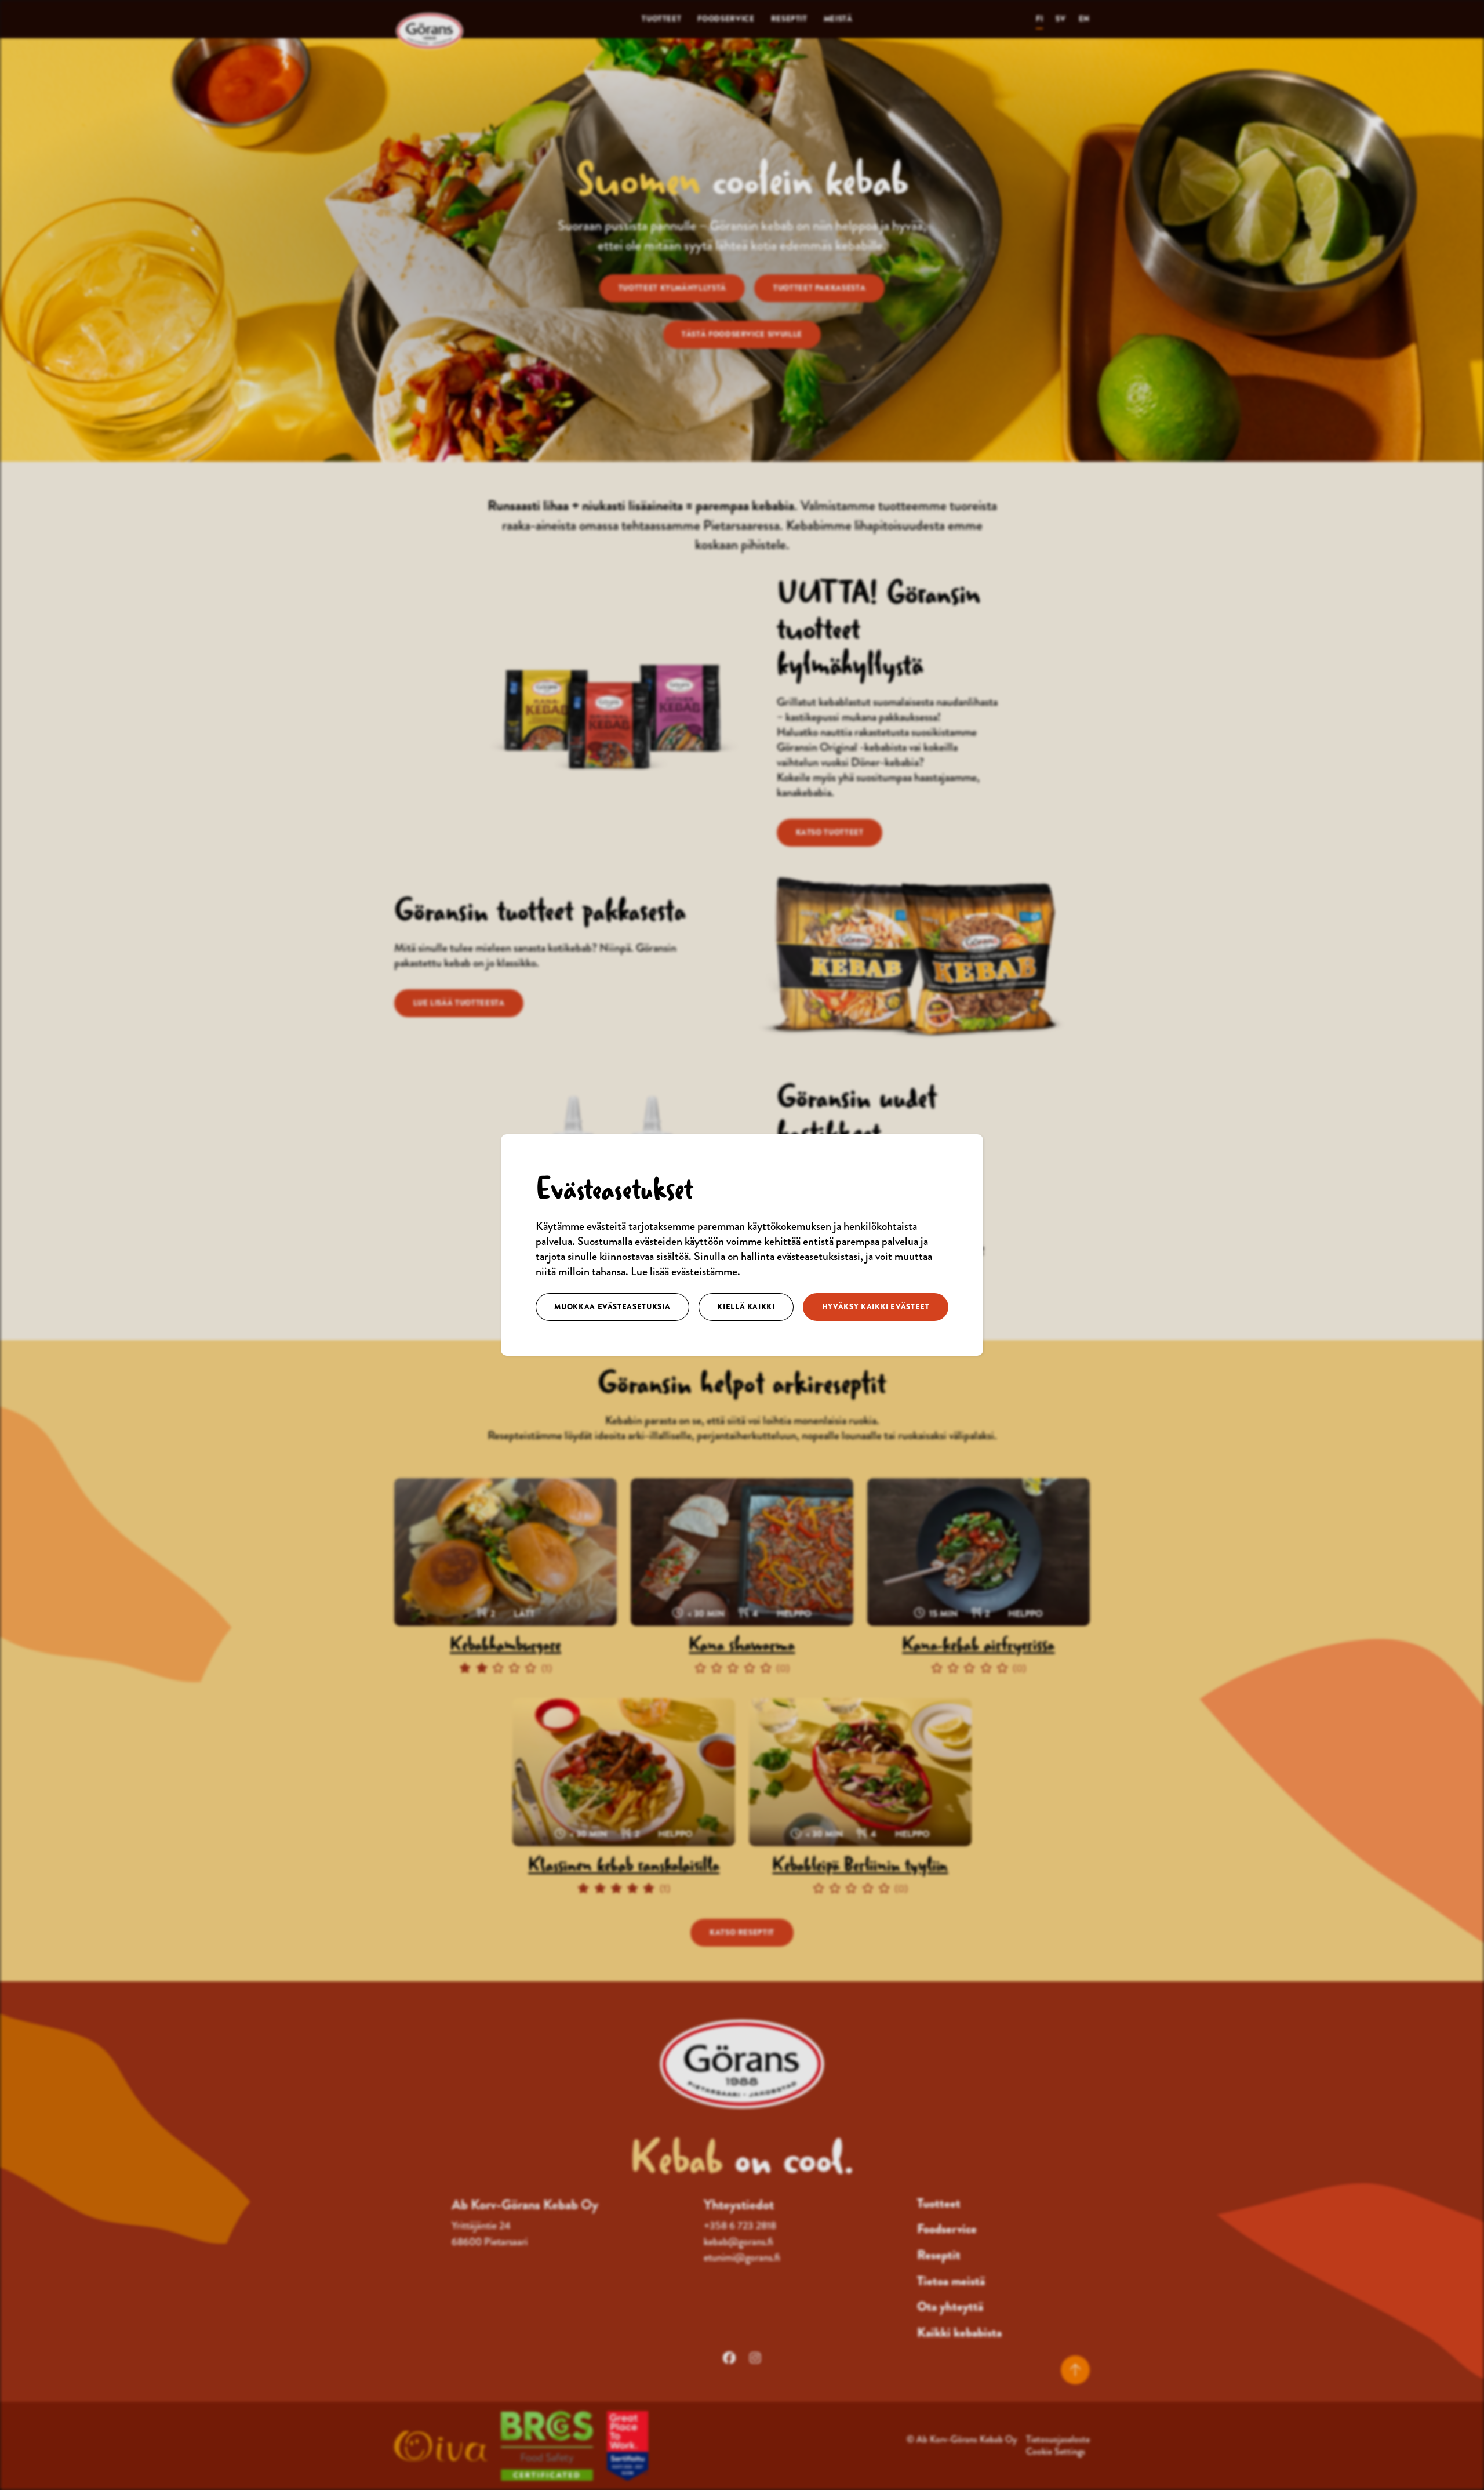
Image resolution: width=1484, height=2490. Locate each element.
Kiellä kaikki (746, 1307)
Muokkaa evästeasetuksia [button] (612, 1307)
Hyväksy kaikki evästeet (876, 1307)
